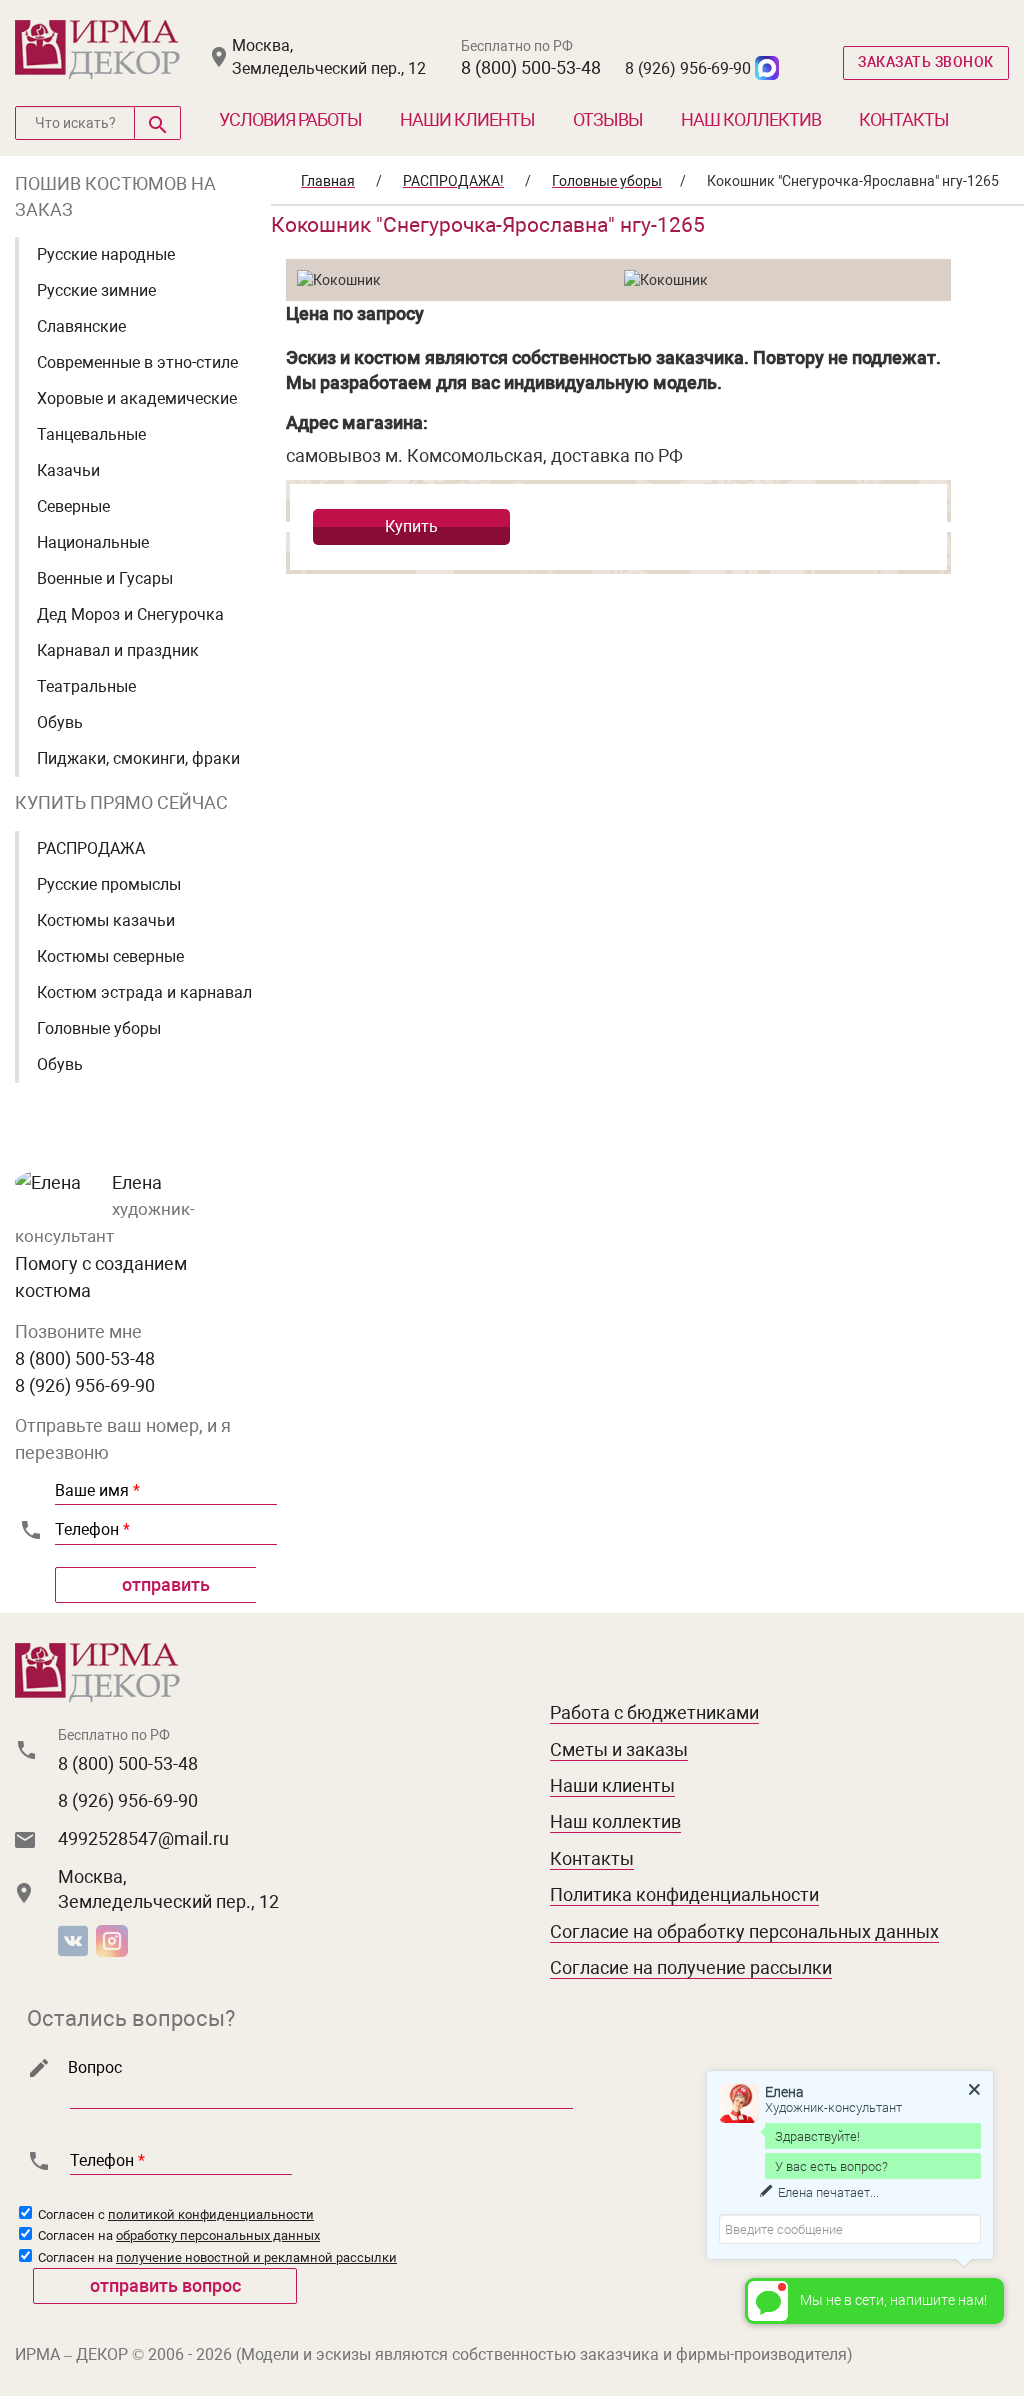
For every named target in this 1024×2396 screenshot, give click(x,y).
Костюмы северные (110, 956)
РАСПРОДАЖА (91, 848)
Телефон (92, 1529)
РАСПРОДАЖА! (453, 181)
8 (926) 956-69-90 (688, 68)
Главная (328, 181)
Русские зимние (96, 290)
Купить (411, 526)
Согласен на (177, 2235)
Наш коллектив (751, 119)
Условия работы (290, 119)
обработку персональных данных (218, 2235)
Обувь (60, 722)
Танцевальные (91, 434)
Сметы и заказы (619, 1749)
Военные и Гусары (105, 578)
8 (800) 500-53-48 (531, 67)
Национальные (93, 542)
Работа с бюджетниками (654, 1712)
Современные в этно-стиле (137, 362)
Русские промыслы (109, 884)
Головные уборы (99, 1028)
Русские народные (106, 254)
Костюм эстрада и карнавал (144, 992)
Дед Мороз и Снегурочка (130, 614)
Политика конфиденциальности (684, 1894)
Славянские (81, 326)
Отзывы (608, 119)
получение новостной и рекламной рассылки (256, 2257)
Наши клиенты (467, 119)
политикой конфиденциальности (211, 2214)
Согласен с (174, 2214)
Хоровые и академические (137, 398)
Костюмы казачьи (106, 920)
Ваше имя (97, 1490)
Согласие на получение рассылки (691, 1967)
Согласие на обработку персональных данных (744, 1931)
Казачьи (68, 470)
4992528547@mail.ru (143, 1838)
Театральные (86, 686)
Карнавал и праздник (118, 650)
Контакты (904, 119)
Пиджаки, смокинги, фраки (138, 758)
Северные (73, 506)
